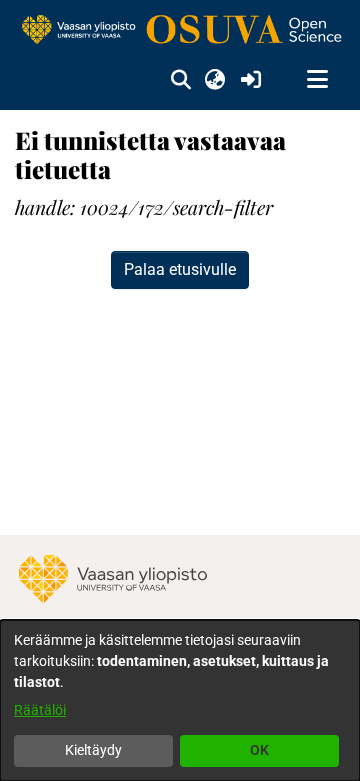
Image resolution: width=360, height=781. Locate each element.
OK (259, 750)
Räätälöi (40, 710)
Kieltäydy (93, 750)
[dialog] (180, 700)
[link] (180, 30)
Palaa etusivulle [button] (180, 269)
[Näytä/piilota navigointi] (317, 80)
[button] (180, 80)
